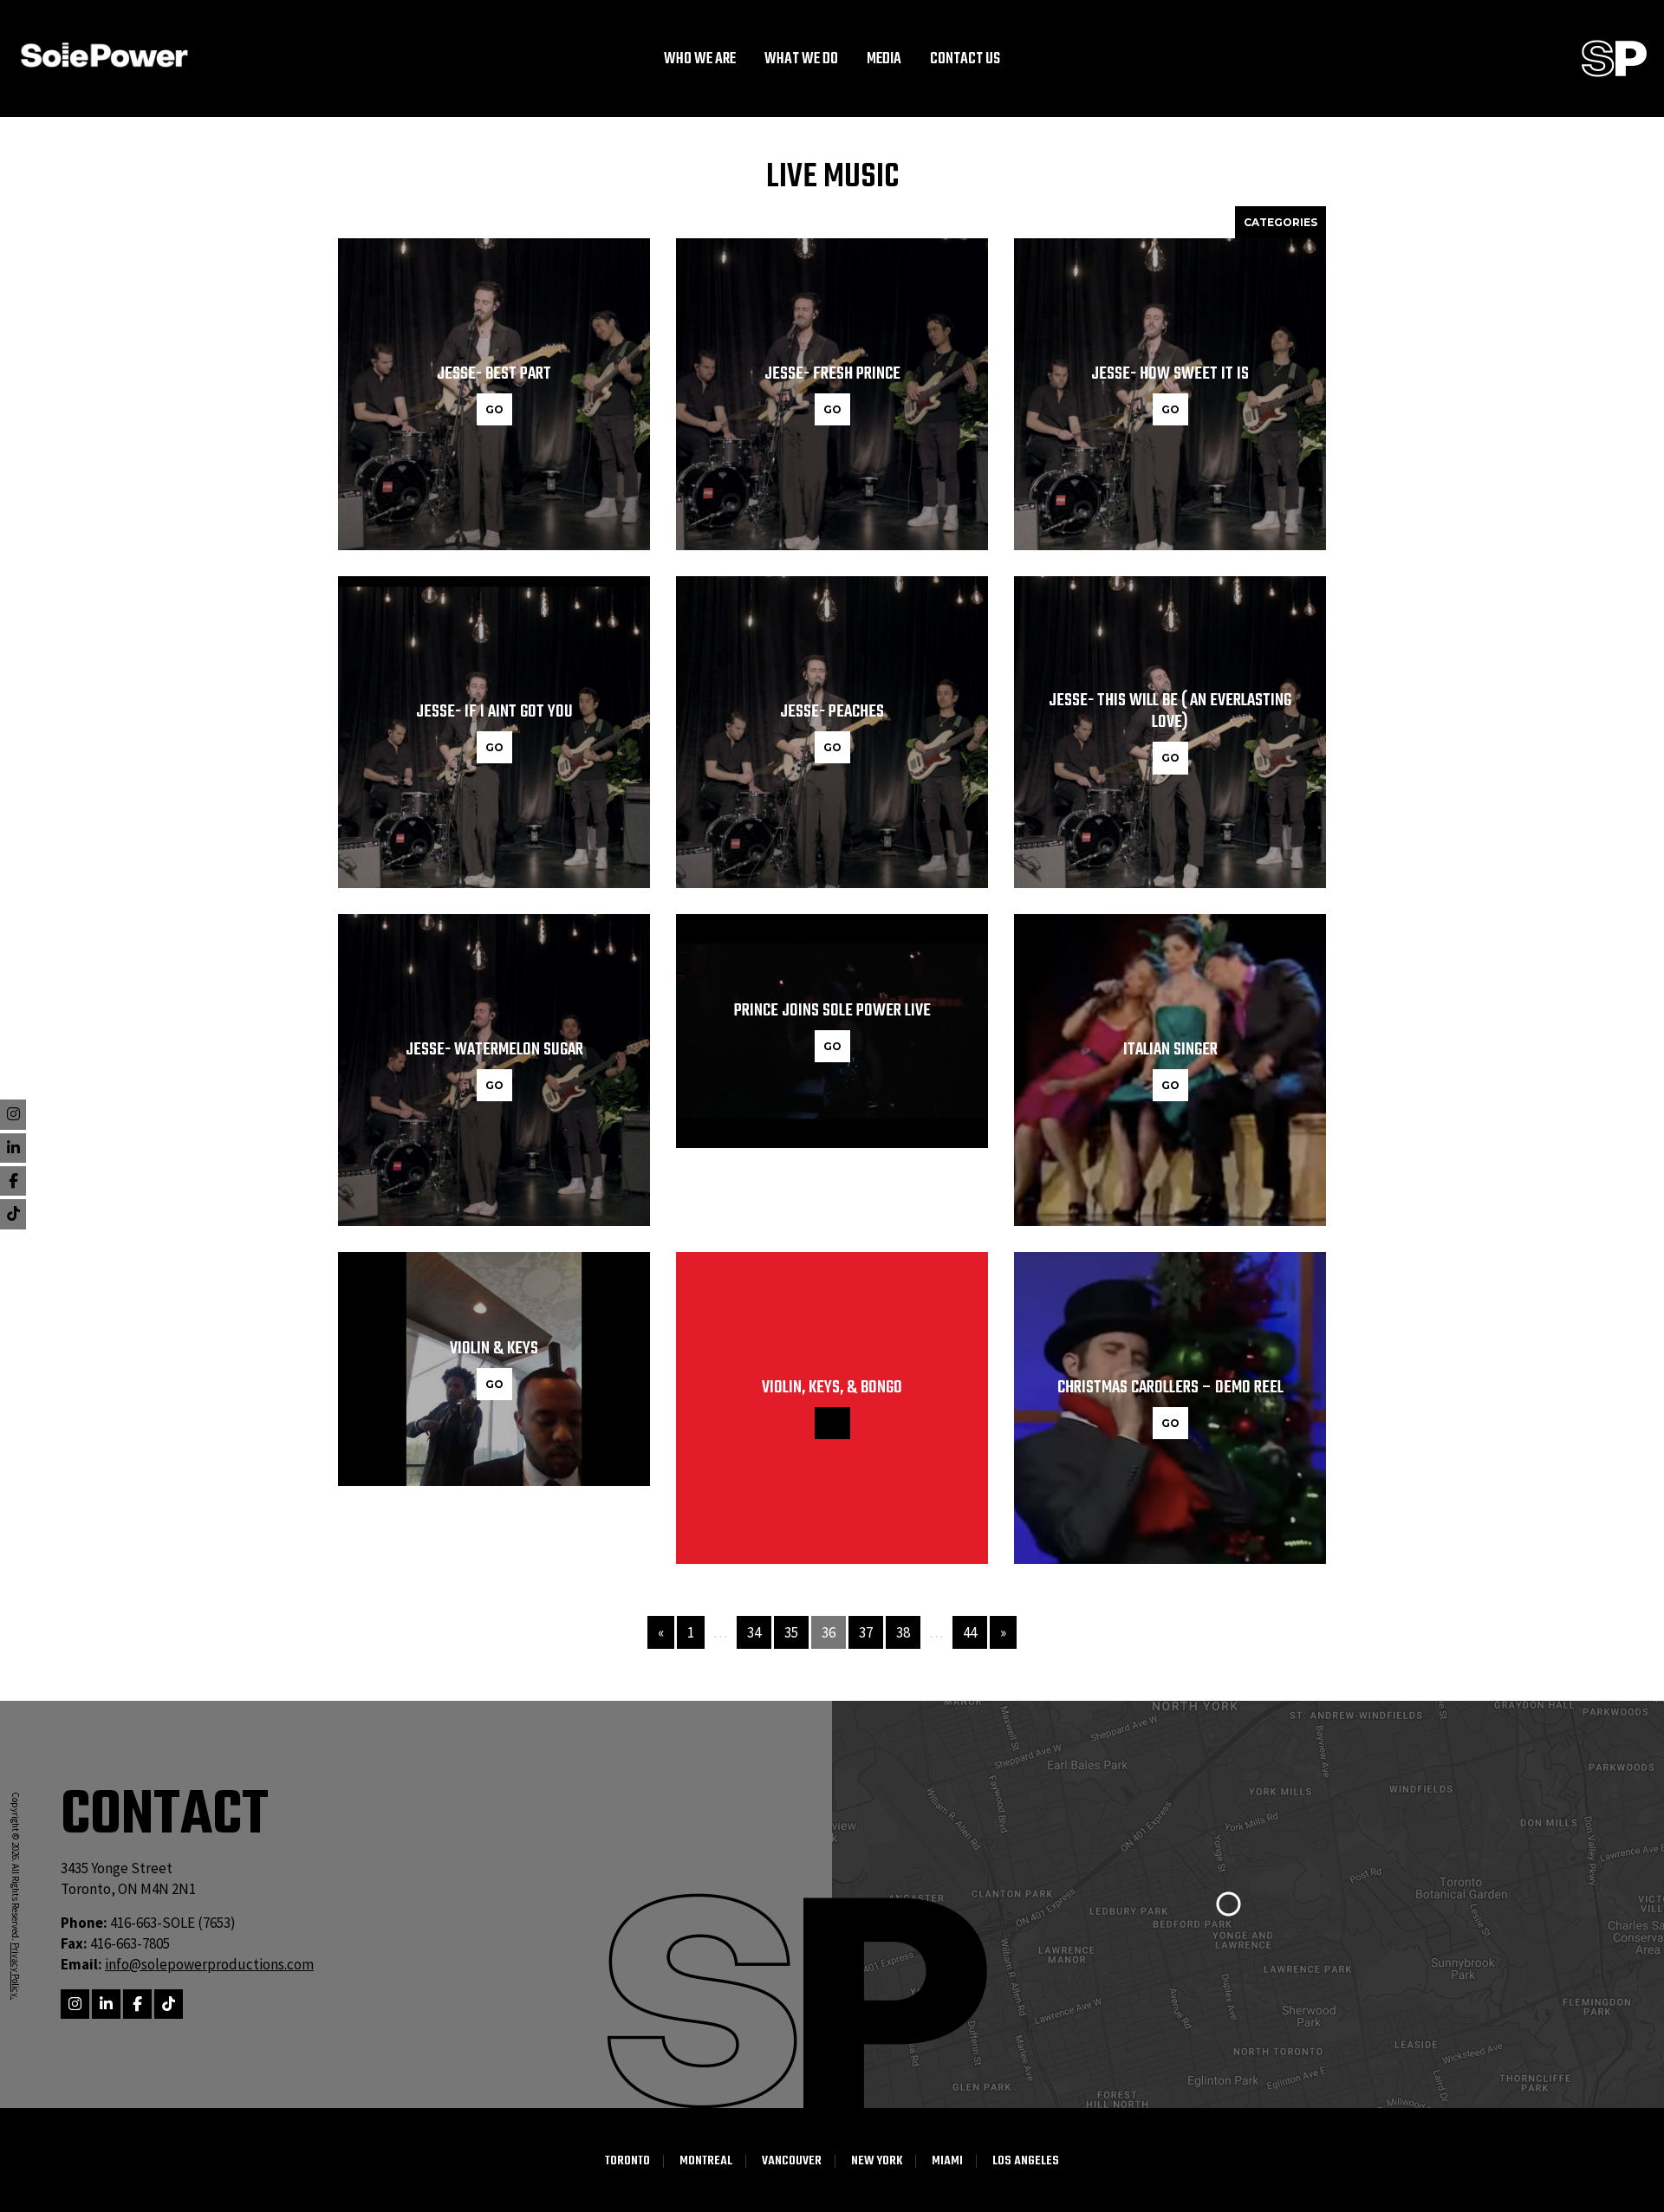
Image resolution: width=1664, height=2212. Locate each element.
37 (866, 1632)
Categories (1280, 222)
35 (791, 1632)
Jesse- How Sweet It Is (1170, 374)
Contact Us (965, 60)
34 (754, 1632)
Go (494, 409)
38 (903, 1632)
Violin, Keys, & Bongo (832, 1388)
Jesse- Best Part (494, 374)
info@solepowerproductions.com (209, 1964)
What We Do (801, 60)
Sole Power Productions (1614, 58)
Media (884, 60)
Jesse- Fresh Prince (832, 374)
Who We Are (700, 60)
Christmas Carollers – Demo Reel (1170, 1388)
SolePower (104, 55)
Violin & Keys (494, 1349)
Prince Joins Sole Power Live (832, 1011)
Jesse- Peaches (832, 712)
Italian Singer (1170, 1050)
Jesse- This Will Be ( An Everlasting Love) (1170, 711)
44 (970, 1632)
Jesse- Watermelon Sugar (494, 1050)
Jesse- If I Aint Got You (494, 712)
